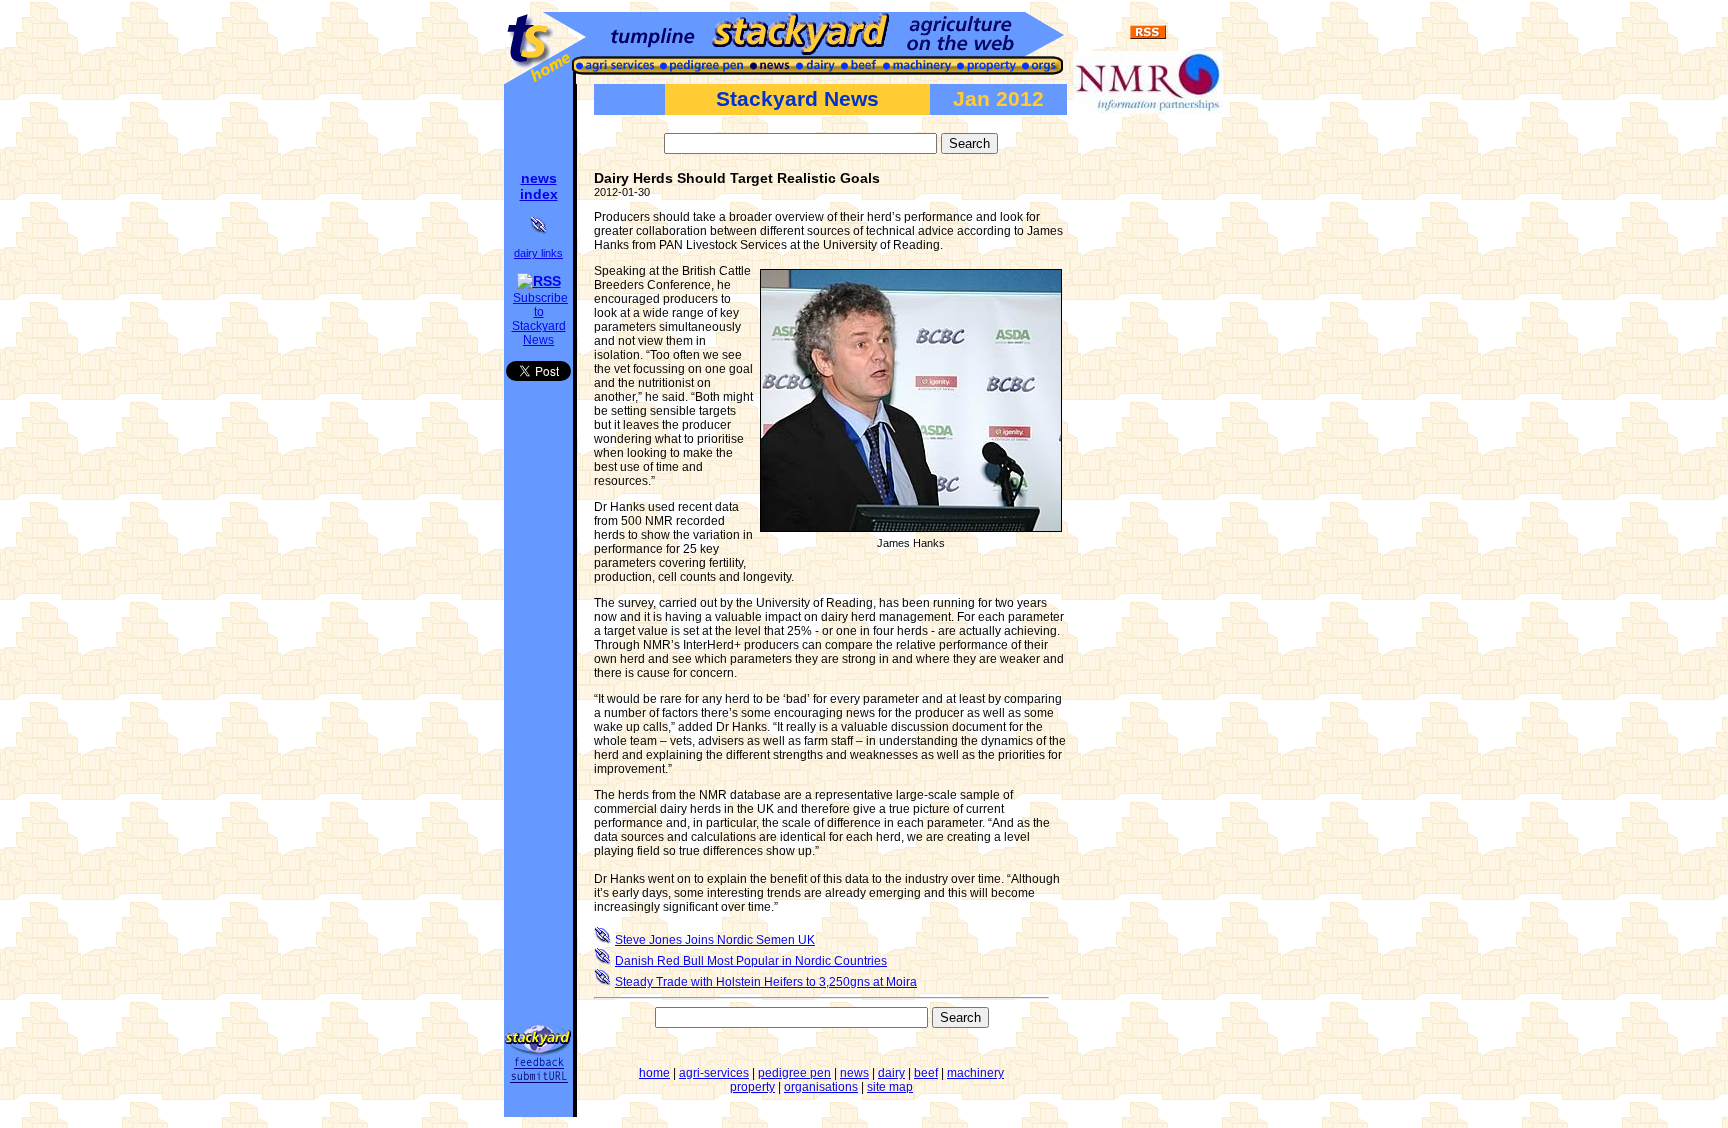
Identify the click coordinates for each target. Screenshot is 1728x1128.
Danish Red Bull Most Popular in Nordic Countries (751, 961)
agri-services (714, 1073)
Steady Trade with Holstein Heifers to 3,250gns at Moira (766, 982)
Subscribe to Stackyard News (540, 319)
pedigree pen (794, 1073)
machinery (975, 1073)
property (752, 1087)
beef (926, 1073)
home (654, 1073)
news (854, 1073)
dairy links (538, 253)
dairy (891, 1073)
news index (539, 186)
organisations (821, 1087)
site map (890, 1087)
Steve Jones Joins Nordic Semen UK (715, 940)
